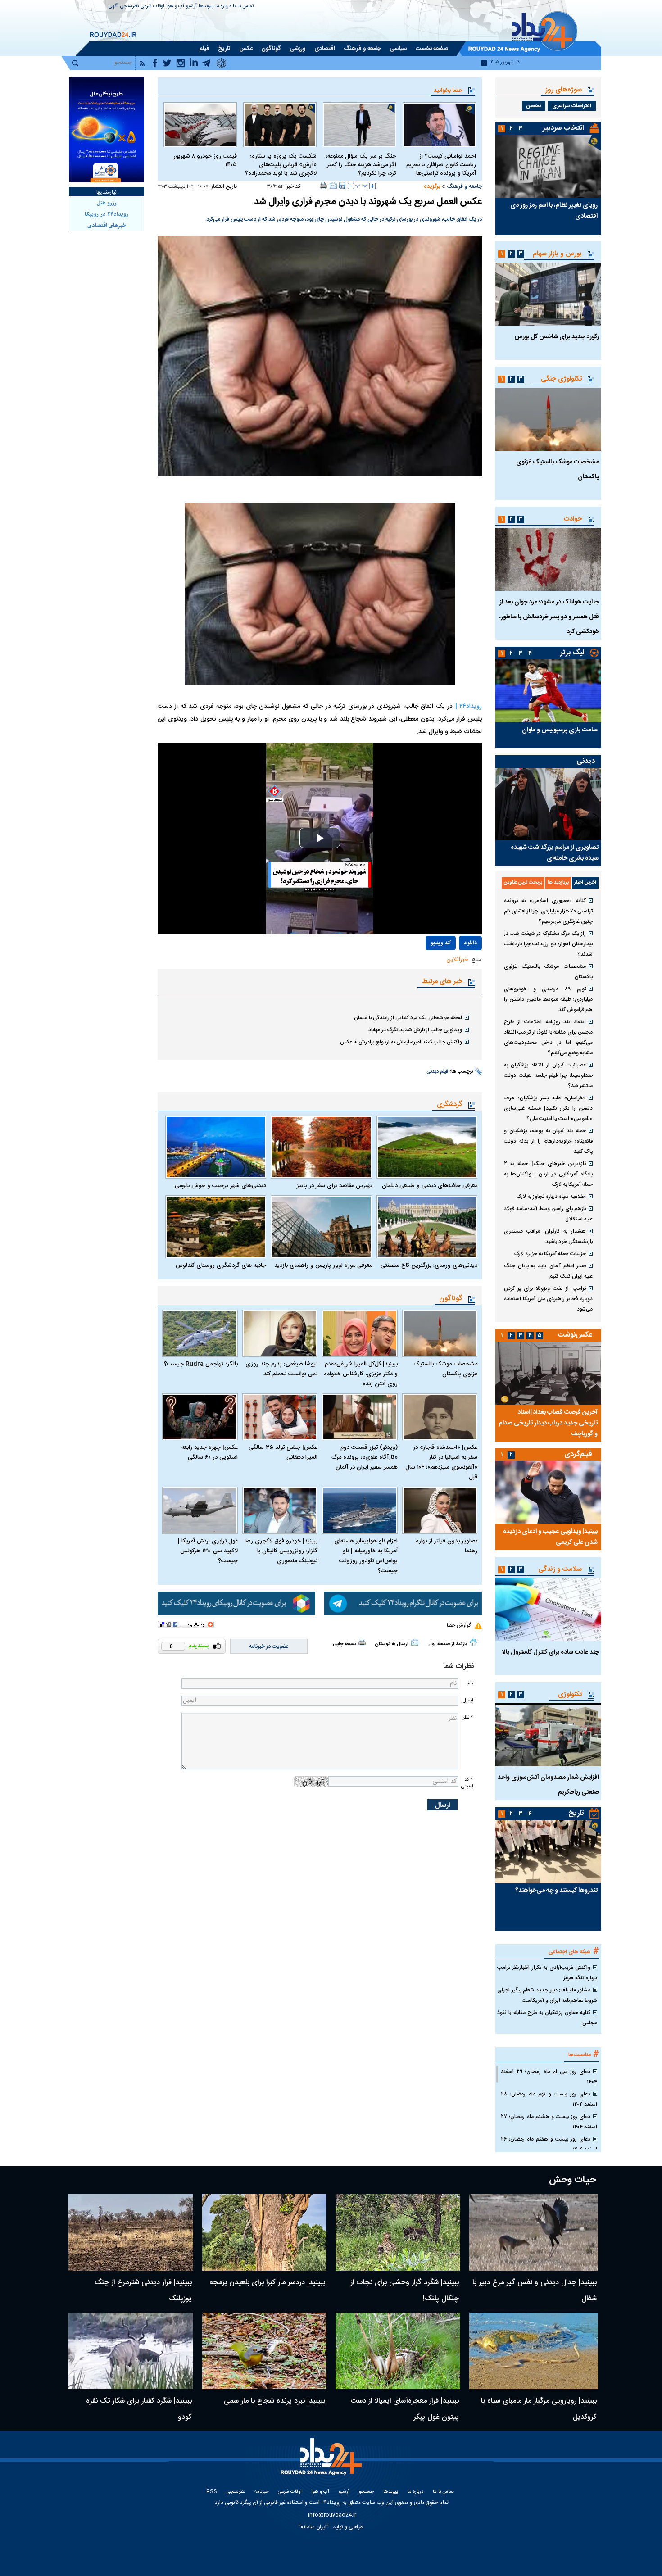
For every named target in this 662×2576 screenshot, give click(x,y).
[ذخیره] (342, 186)
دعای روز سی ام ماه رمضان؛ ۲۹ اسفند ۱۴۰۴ (549, 2077)
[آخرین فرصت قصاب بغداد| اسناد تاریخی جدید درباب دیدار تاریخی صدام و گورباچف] (548, 1373)
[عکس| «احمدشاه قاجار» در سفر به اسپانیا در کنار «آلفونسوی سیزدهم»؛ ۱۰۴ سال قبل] (440, 1417)
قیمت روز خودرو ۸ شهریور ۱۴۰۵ (205, 161)
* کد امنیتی (467, 1783)
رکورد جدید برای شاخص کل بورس (557, 337)
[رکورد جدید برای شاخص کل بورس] (548, 294)
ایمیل (468, 1700)
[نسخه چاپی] (324, 186)
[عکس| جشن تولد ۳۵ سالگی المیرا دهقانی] (280, 1417)
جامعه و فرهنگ (464, 186)
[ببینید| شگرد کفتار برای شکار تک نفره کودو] (131, 2351)
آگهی (113, 7)
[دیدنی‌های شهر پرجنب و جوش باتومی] (216, 1147)
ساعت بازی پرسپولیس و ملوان (560, 730)
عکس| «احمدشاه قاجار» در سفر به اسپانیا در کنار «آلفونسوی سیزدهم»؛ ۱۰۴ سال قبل (441, 1462)
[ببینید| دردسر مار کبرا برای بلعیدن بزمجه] (265, 2232)
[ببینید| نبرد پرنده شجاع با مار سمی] (265, 2351)
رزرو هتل (107, 203)
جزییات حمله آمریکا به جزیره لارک (550, 1254)
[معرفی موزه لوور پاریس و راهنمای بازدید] (321, 1227)
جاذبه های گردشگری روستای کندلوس (221, 1265)
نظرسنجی (129, 7)
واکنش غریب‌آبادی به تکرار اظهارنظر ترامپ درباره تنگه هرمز (547, 1973)
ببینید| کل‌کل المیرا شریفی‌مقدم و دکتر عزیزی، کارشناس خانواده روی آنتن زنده (361, 1374)
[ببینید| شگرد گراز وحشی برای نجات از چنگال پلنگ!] (398, 2232)
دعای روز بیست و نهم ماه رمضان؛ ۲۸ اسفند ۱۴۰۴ (549, 2099)
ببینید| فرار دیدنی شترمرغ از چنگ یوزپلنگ (143, 2291)
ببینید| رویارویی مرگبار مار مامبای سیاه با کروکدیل (539, 2409)
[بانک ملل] (107, 130)
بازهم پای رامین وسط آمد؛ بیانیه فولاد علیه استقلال (548, 1214)
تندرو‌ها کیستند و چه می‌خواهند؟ (556, 1891)
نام (470, 1683)
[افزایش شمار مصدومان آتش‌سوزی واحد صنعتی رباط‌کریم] (548, 1735)
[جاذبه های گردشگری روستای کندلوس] (216, 1227)
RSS (212, 2492)
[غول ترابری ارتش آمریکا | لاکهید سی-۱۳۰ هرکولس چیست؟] (200, 1510)
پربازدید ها (558, 883)
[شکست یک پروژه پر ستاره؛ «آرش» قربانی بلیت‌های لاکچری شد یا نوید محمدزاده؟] (280, 125)
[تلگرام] (403, 1603)
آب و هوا (175, 7)
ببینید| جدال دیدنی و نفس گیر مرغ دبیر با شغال (535, 2291)
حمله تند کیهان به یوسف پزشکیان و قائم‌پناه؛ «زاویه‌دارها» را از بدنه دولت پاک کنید (548, 1141)
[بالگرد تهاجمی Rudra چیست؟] (200, 1333)
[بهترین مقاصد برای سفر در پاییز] (321, 1147)
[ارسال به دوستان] (333, 186)
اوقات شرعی (152, 7)
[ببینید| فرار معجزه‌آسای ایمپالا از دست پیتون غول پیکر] (398, 2351)
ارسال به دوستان (392, 1644)
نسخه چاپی (344, 1644)
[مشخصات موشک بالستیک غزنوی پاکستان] (440, 1333)
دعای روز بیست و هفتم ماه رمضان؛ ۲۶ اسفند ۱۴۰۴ (549, 2144)
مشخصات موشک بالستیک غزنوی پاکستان (445, 1369)
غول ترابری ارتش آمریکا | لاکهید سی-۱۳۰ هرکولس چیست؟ (208, 1551)
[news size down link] (351, 186)
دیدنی (586, 761)
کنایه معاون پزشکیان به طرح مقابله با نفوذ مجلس (547, 2018)
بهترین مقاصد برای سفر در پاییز (334, 1186)
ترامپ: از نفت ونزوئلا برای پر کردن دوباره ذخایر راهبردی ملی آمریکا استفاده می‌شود (548, 1299)
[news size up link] (372, 186)
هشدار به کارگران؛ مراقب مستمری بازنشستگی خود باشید (548, 1236)
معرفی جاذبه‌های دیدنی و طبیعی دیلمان (430, 1186)
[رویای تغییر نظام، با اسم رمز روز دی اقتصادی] (548, 166)
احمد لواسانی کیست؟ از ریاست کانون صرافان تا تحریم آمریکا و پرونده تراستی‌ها (441, 165)
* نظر (468, 1717)
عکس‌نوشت (575, 1335)
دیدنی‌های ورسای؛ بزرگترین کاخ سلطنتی (429, 1265)
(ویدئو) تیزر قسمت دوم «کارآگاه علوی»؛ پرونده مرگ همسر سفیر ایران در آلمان (365, 1457)
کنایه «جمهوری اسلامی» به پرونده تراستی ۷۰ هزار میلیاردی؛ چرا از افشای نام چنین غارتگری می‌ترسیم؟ (548, 911)
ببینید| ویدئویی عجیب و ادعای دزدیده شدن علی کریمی (550, 1537)
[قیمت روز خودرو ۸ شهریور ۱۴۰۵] (200, 125)
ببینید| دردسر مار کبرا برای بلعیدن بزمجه (267, 2283)
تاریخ (576, 1813)
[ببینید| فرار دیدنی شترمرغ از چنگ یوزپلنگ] (131, 2232)
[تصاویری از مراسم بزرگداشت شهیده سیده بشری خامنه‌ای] (548, 804)
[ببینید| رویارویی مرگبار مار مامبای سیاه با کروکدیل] (534, 2351)
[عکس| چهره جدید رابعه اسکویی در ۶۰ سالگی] (200, 1417)
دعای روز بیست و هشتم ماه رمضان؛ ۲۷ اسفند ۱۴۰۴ (549, 2122)
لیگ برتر (572, 653)
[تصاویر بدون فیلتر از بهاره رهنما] (440, 1510)
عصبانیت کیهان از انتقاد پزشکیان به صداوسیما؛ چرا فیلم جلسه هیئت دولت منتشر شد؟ (548, 1075)
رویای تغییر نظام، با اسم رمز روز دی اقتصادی (554, 211)
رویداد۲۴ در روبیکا (107, 214)
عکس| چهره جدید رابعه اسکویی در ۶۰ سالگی (210, 1452)
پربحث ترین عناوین (523, 883)
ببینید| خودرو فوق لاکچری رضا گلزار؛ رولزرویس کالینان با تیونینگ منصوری (281, 1551)
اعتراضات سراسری (572, 106)
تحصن (534, 106)
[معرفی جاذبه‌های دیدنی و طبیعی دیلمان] (427, 1147)
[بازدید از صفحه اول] (473, 1642)
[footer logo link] (322, 2462)
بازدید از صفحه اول (448, 1644)
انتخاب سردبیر (563, 128)
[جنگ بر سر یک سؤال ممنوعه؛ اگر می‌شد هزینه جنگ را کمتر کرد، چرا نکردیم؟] (360, 125)
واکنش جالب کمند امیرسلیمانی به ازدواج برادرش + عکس (401, 1042)
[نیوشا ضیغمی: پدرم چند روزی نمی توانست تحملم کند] (280, 1333)
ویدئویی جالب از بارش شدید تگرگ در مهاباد (415, 1030)
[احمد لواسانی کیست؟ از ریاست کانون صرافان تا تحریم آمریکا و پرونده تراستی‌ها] (439, 125)
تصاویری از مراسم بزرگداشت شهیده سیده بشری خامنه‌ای (555, 853)
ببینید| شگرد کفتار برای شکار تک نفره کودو (139, 2409)
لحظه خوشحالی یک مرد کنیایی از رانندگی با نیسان (408, 1018)
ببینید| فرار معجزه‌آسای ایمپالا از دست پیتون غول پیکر (405, 2409)
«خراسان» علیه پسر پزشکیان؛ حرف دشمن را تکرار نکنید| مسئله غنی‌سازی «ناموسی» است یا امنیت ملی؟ (548, 1108)
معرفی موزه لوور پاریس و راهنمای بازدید (323, 1265)
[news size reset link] (362, 186)
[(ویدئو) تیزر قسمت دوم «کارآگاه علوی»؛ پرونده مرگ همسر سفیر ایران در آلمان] (360, 1417)
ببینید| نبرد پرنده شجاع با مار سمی (274, 2401)
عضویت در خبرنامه (269, 1646)
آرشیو (191, 7)
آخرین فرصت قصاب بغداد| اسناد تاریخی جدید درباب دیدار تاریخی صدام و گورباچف (548, 1423)
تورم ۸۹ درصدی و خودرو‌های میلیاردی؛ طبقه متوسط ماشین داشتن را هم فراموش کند (548, 999)
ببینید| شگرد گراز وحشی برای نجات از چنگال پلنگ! (405, 2291)
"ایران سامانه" (314, 2527)
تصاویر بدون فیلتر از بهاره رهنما (447, 1546)
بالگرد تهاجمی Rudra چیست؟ (201, 1364)
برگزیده (432, 186)
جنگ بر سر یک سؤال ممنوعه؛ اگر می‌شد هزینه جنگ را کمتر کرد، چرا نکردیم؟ (361, 165)
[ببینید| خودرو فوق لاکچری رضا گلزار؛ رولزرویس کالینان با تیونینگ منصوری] (280, 1510)
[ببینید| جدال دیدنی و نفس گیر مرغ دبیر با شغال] (534, 2232)
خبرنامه (261, 2492)
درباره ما (223, 7)
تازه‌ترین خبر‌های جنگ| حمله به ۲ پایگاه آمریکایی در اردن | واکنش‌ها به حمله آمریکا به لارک (548, 1174)
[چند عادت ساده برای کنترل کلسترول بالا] (548, 1610)
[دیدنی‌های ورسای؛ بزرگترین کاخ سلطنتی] (427, 1227)
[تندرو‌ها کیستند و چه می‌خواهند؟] (548, 1851)
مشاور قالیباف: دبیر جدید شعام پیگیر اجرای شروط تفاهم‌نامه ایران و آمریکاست (547, 1995)
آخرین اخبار (585, 883)
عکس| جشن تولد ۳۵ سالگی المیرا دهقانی (283, 1452)
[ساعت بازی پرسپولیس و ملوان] (548, 691)
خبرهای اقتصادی (107, 226)
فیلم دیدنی (438, 1072)
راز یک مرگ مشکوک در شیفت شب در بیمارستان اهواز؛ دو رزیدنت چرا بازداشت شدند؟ (548, 944)
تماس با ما (243, 7)
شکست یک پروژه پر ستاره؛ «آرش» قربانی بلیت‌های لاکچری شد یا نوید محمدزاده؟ (281, 165)
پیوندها (206, 7)
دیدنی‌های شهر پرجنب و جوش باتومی (220, 1186)
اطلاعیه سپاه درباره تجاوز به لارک (551, 1197)
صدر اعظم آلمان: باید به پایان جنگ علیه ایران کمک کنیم (548, 1271)
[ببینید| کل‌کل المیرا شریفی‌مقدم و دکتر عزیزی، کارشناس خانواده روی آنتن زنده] (360, 1333)
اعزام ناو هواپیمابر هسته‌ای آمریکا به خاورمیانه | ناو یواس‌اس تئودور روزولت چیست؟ (366, 1556)
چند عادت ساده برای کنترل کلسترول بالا (551, 1652)
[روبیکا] (236, 1603)
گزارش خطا (459, 1625)
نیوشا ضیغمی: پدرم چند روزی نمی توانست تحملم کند (281, 1369)
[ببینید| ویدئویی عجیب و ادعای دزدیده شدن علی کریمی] (548, 1492)
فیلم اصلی (451, 969)
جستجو (366, 2492)
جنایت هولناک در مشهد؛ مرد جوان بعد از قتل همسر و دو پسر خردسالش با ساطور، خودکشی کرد (549, 617)
